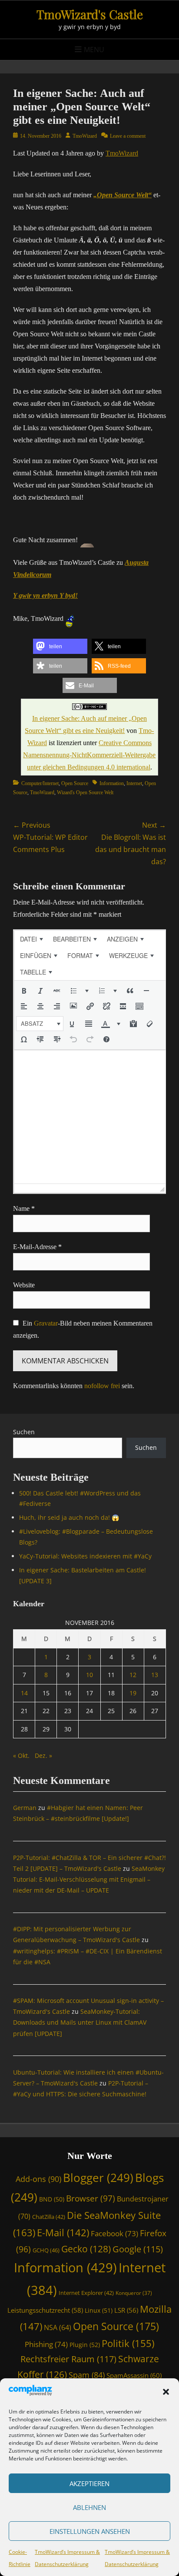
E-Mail (63, 2233)
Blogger (98, 2178)
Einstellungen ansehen (90, 2531)
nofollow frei (102, 1386)
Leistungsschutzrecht (45, 2310)
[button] (166, 2392)
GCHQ (46, 2250)
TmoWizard (85, 136)
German (25, 1808)
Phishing (46, 2344)
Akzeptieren (89, 2483)
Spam (87, 2375)
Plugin (85, 2345)
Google (138, 2249)
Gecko (86, 2249)
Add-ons (38, 2179)
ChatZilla (49, 2217)
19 (133, 1693)
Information (112, 783)
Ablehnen (89, 2507)
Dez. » (43, 1755)
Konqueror (134, 2293)
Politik (128, 2343)
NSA (58, 2327)
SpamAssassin (134, 2375)
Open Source (75, 783)
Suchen (24, 1432)
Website (24, 1285)
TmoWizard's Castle (90, 14)
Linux (99, 2310)
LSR (126, 2310)
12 (133, 1675)
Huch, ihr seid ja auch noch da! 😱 (69, 1517)
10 (89, 1675)
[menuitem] (31, 939)
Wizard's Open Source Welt (85, 792)
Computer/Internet (40, 783)
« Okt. (21, 1755)
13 (155, 1675)
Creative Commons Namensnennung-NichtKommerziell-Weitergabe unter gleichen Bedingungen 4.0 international (89, 755)
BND (52, 2199)
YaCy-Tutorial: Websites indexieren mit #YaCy (85, 1556)
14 (24, 1693)
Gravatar (46, 1323)
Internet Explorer (86, 2293)
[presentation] (31, 939)
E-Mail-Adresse (37, 1247)
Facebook (114, 2233)
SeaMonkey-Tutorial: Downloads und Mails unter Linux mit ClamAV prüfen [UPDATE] (80, 2022)
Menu (94, 50)
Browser (91, 2198)
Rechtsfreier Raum (68, 2359)
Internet (134, 783)
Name (24, 1208)
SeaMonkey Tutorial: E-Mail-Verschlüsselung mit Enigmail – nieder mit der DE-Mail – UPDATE (89, 1879)
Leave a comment (128, 136)
